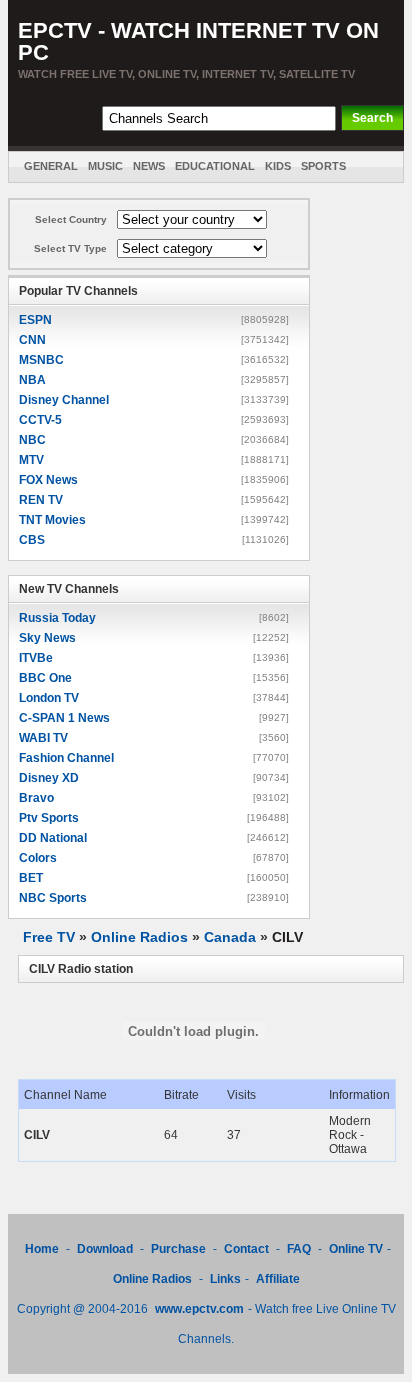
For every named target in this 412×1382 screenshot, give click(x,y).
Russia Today (57, 618)
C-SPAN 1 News (64, 718)
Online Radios (139, 937)
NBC (32, 440)
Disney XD (49, 778)
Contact (246, 1249)
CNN (32, 340)
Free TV (49, 937)
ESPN (35, 320)
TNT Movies (52, 520)
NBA (32, 380)
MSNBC (41, 360)
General (51, 166)
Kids (278, 166)
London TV (49, 698)
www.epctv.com (199, 1309)
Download (106, 1249)
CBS (32, 540)
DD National (53, 838)
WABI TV (43, 738)
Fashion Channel (66, 758)
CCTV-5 (40, 420)
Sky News (47, 638)
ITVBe (36, 658)
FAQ (299, 1249)
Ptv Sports (49, 818)
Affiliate (278, 1279)
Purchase (178, 1249)
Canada (230, 937)
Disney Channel (64, 400)
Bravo (36, 798)
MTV (31, 460)
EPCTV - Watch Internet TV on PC (198, 41)
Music (105, 166)
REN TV (41, 500)
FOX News (48, 480)
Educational (215, 166)
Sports (323, 166)
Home (42, 1249)
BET (31, 878)
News (149, 166)
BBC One (45, 678)
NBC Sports (53, 898)
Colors (38, 858)
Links (225, 1279)
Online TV (356, 1249)
